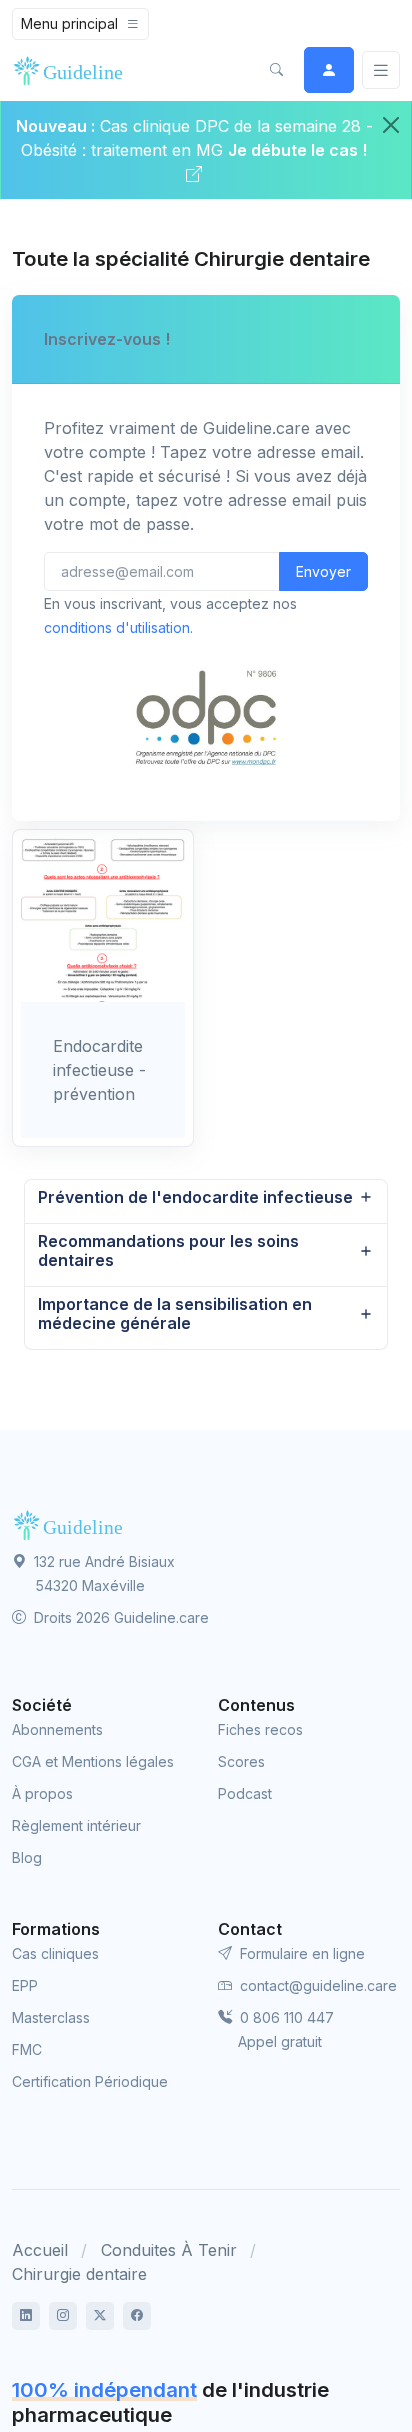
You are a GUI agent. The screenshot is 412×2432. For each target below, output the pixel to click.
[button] (276, 70)
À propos (42, 1793)
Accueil (40, 2250)
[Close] (391, 125)
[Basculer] (381, 70)
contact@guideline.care (316, 1985)
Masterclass (51, 2017)
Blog (27, 1857)
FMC (27, 2049)
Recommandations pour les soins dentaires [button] (168, 1250)
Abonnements (57, 1729)
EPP (25, 1985)
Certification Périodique (90, 2081)
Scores (241, 1761)
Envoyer (323, 571)
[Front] (72, 70)
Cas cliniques (55, 1953)
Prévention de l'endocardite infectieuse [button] (195, 1197)
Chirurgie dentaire (79, 2274)
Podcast (245, 1793)
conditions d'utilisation (117, 627)
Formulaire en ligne (300, 1953)
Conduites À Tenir (169, 2250)
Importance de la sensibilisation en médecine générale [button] (175, 1313)
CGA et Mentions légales (93, 1761)
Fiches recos (260, 1729)
